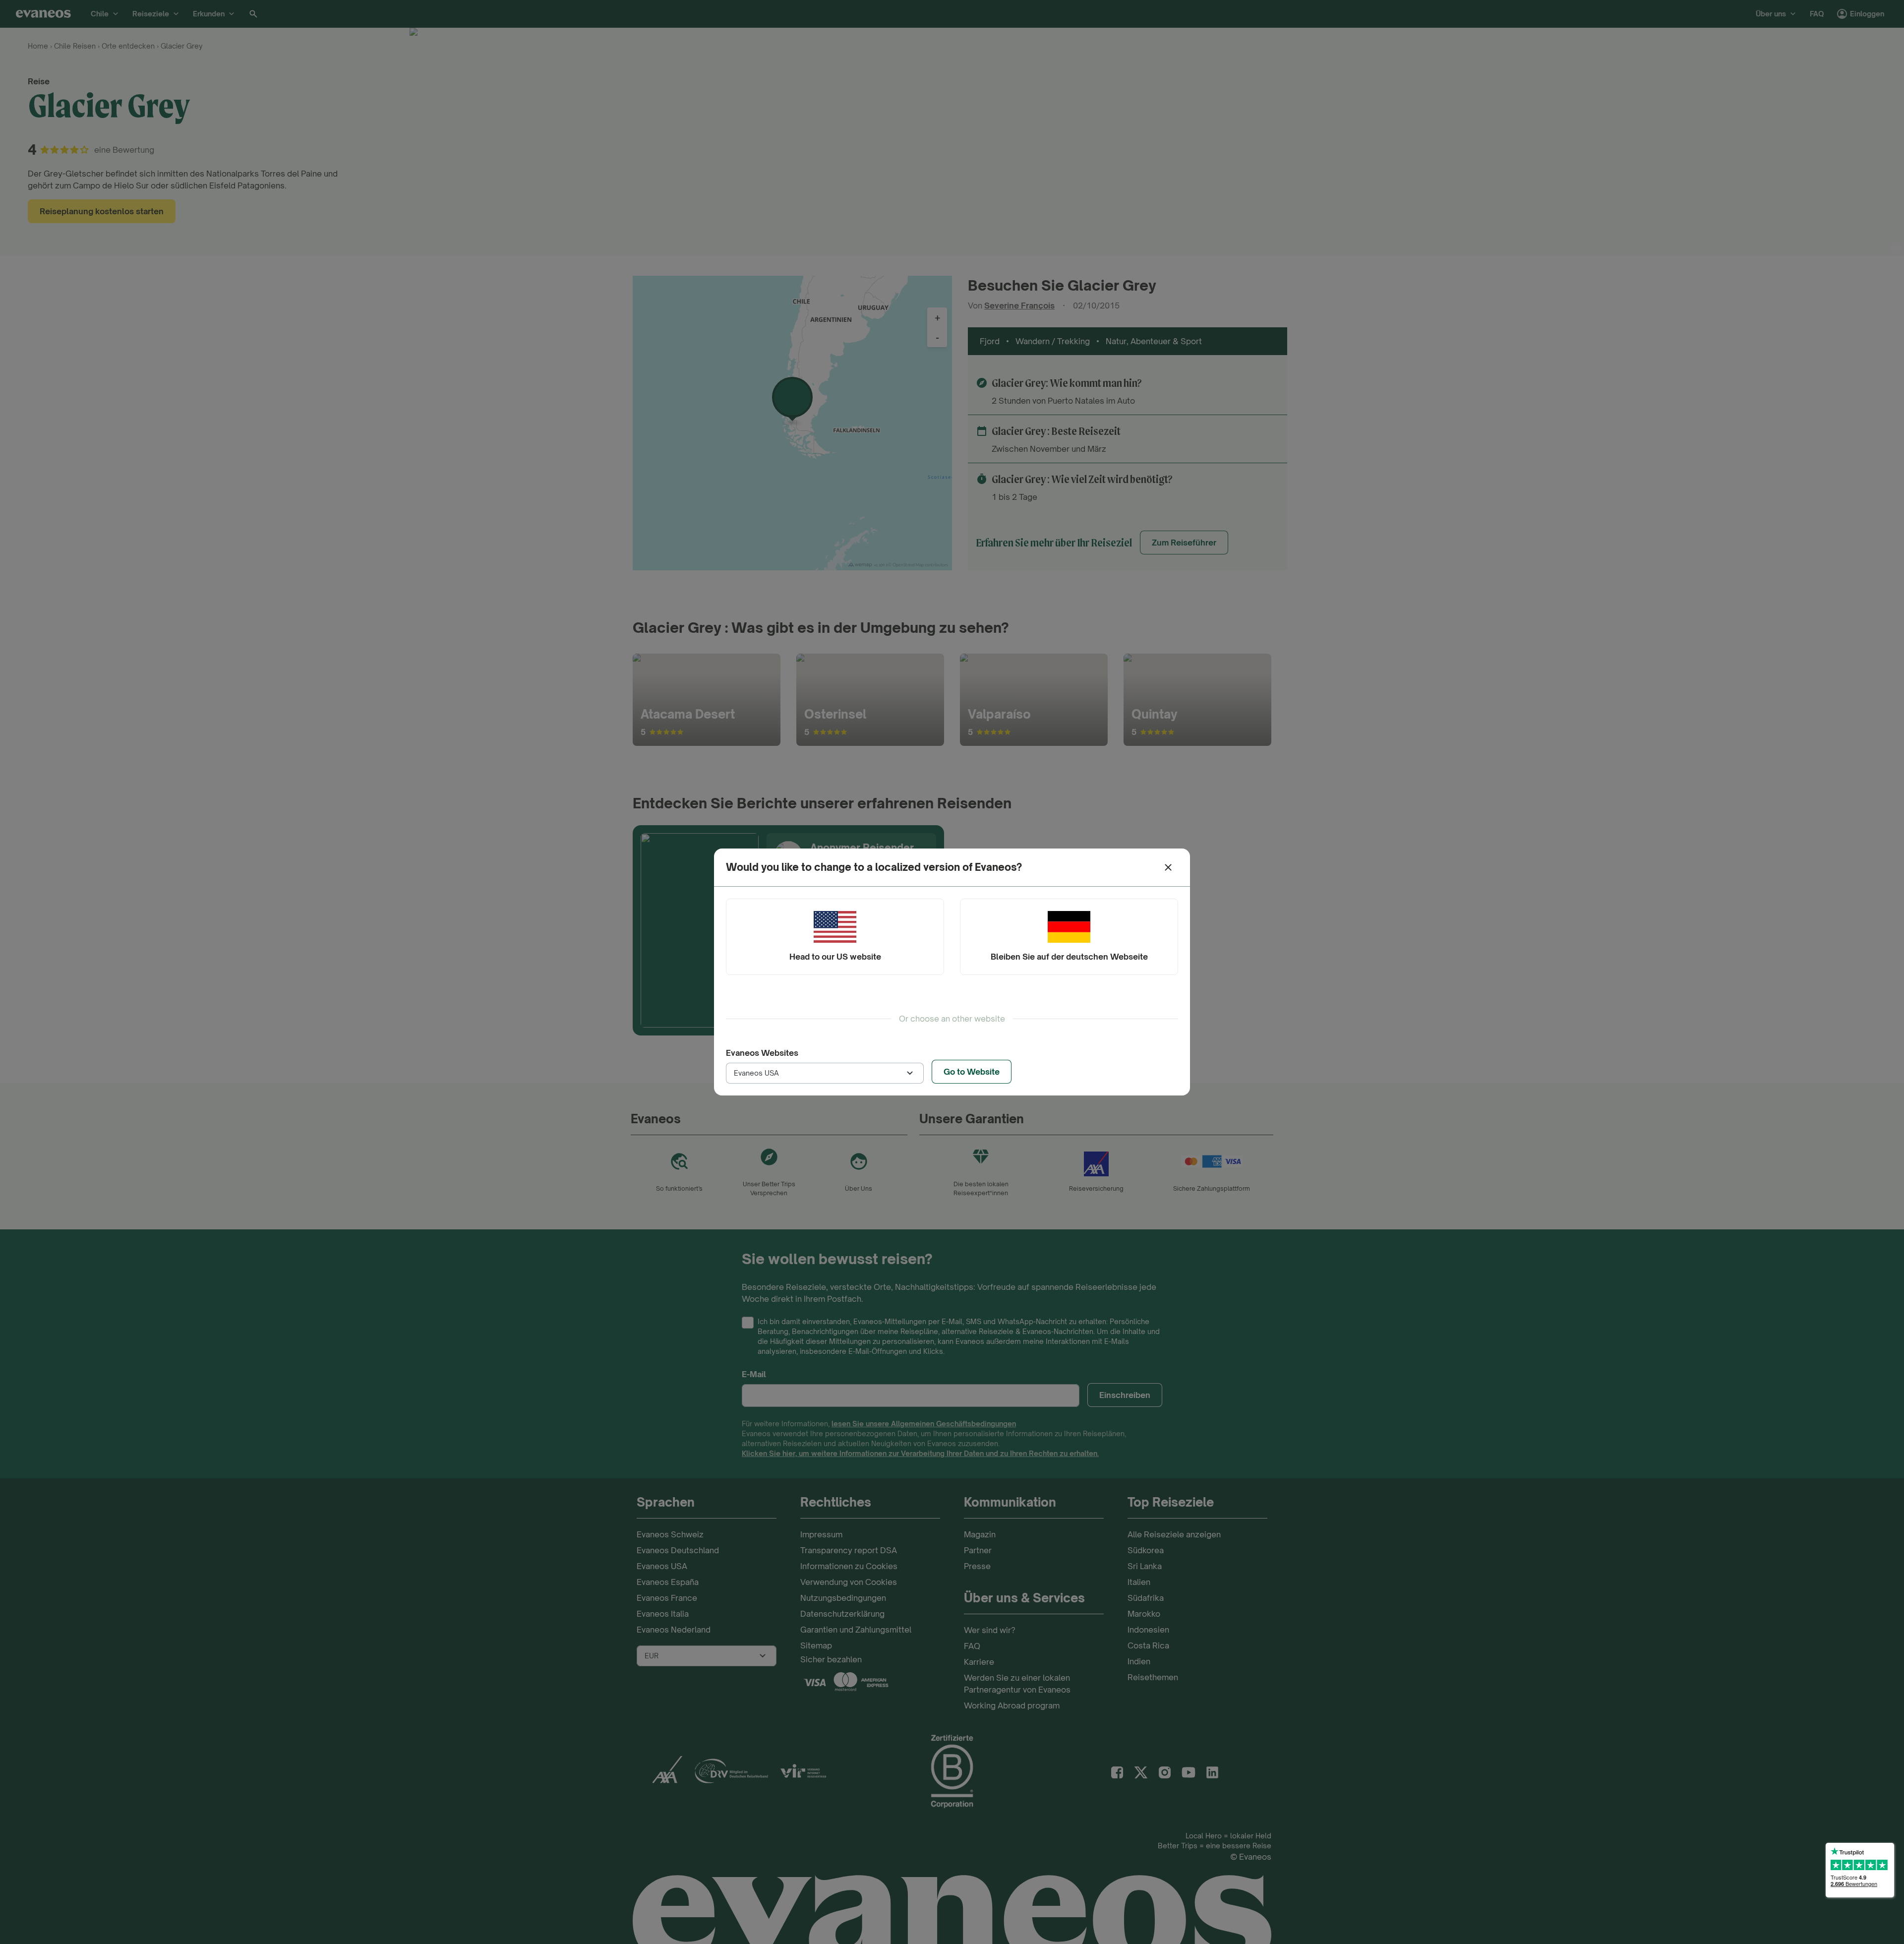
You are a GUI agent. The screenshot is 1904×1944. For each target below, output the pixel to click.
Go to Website (972, 1072)
